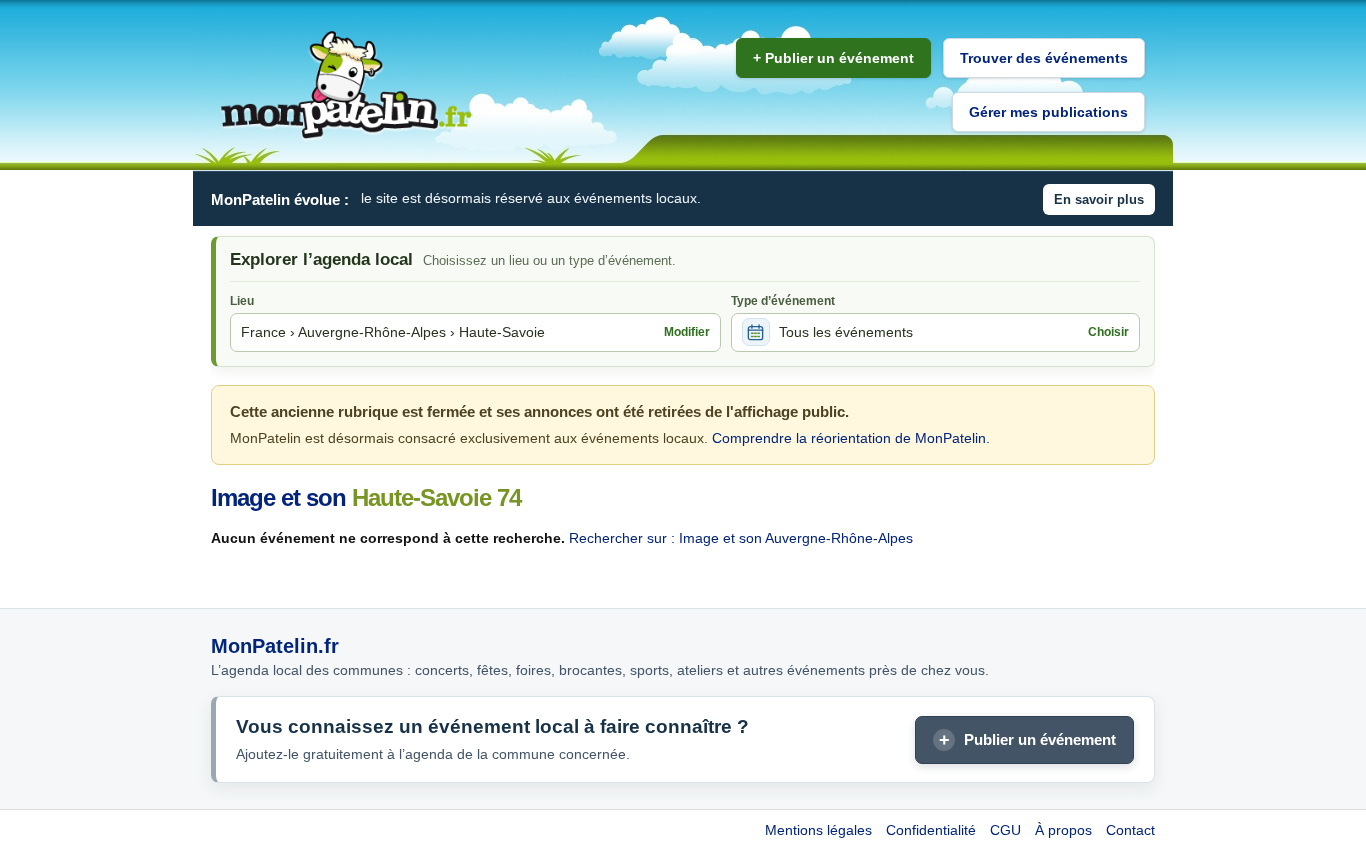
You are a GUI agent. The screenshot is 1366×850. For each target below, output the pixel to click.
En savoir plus (1099, 199)
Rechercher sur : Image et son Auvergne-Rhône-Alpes (741, 538)
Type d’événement (783, 301)
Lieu (242, 301)
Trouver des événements (1044, 58)
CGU (1005, 830)
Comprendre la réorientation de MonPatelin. (851, 438)
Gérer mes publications (1048, 112)
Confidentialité (931, 830)
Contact (1130, 830)
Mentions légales (818, 830)
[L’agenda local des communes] (346, 85)
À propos (1063, 830)
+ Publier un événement (833, 58)
